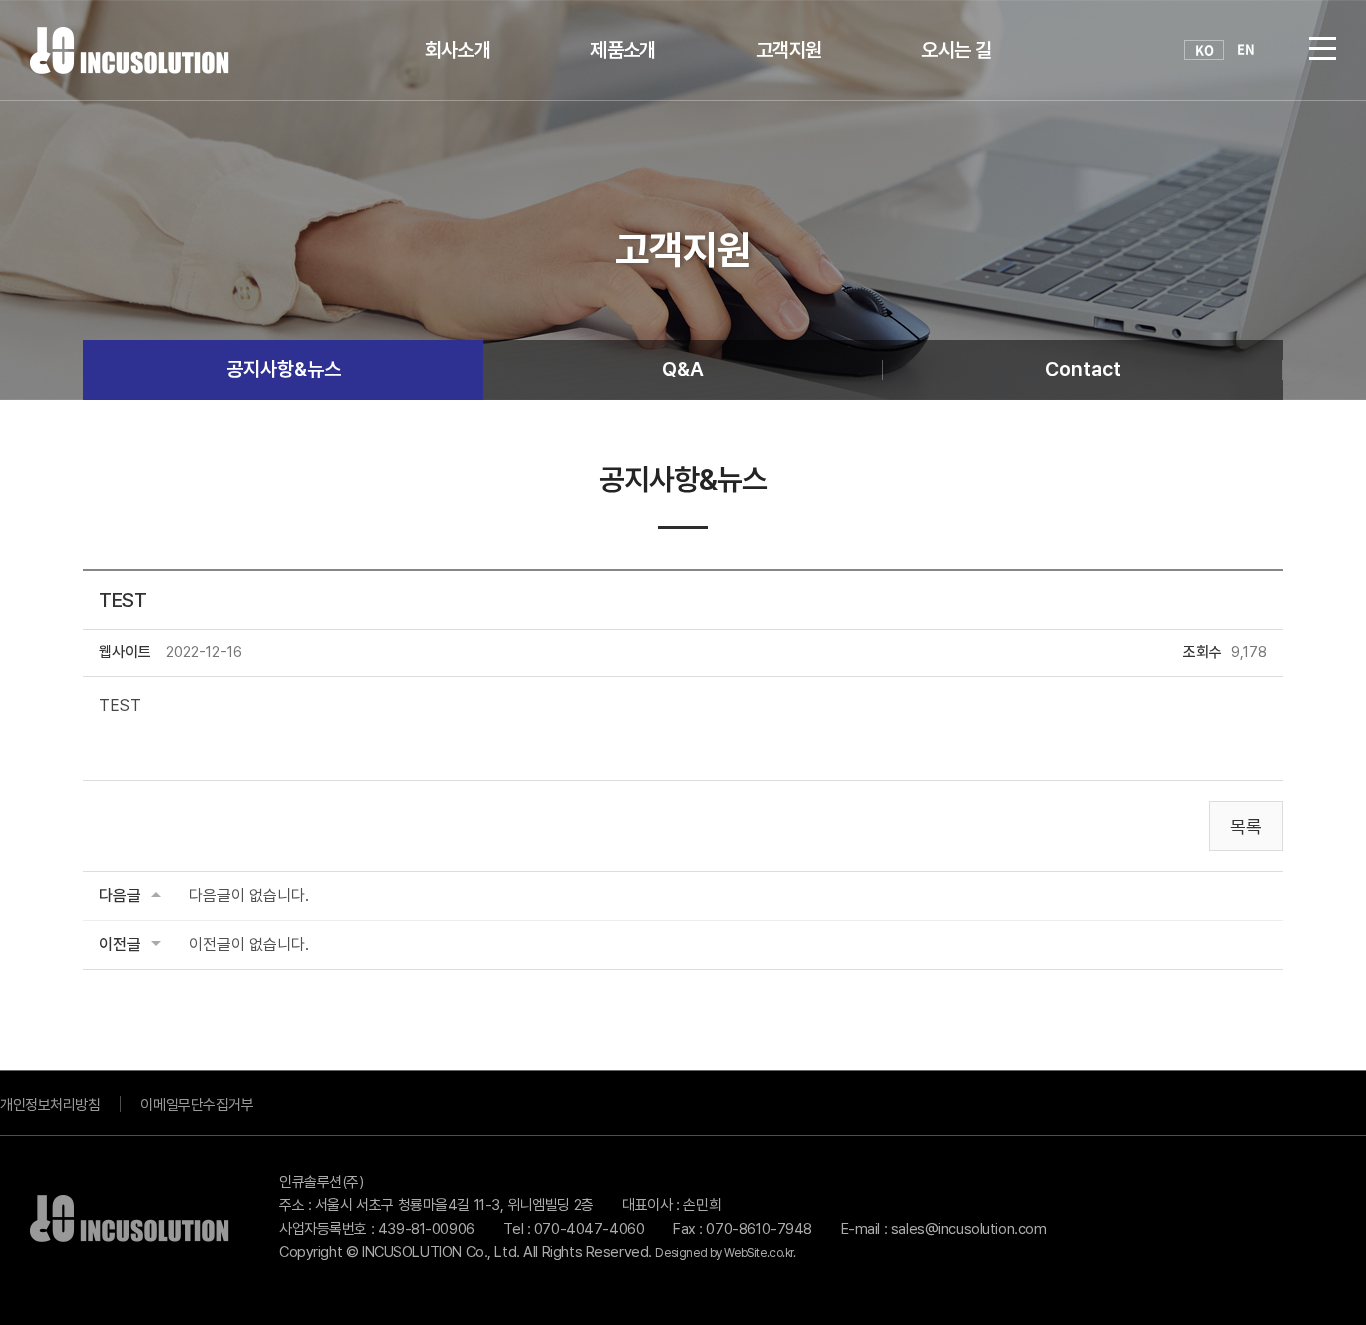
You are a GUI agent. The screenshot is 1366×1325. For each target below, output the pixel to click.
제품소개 (623, 50)
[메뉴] (1322, 47)
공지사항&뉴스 (283, 369)
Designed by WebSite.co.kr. (725, 1253)
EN (1246, 49)
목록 (1246, 826)
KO (1204, 49)
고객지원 (789, 50)
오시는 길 (956, 50)
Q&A (683, 369)
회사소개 (458, 50)
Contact (1083, 369)
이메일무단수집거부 (196, 1105)
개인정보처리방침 (50, 1105)
